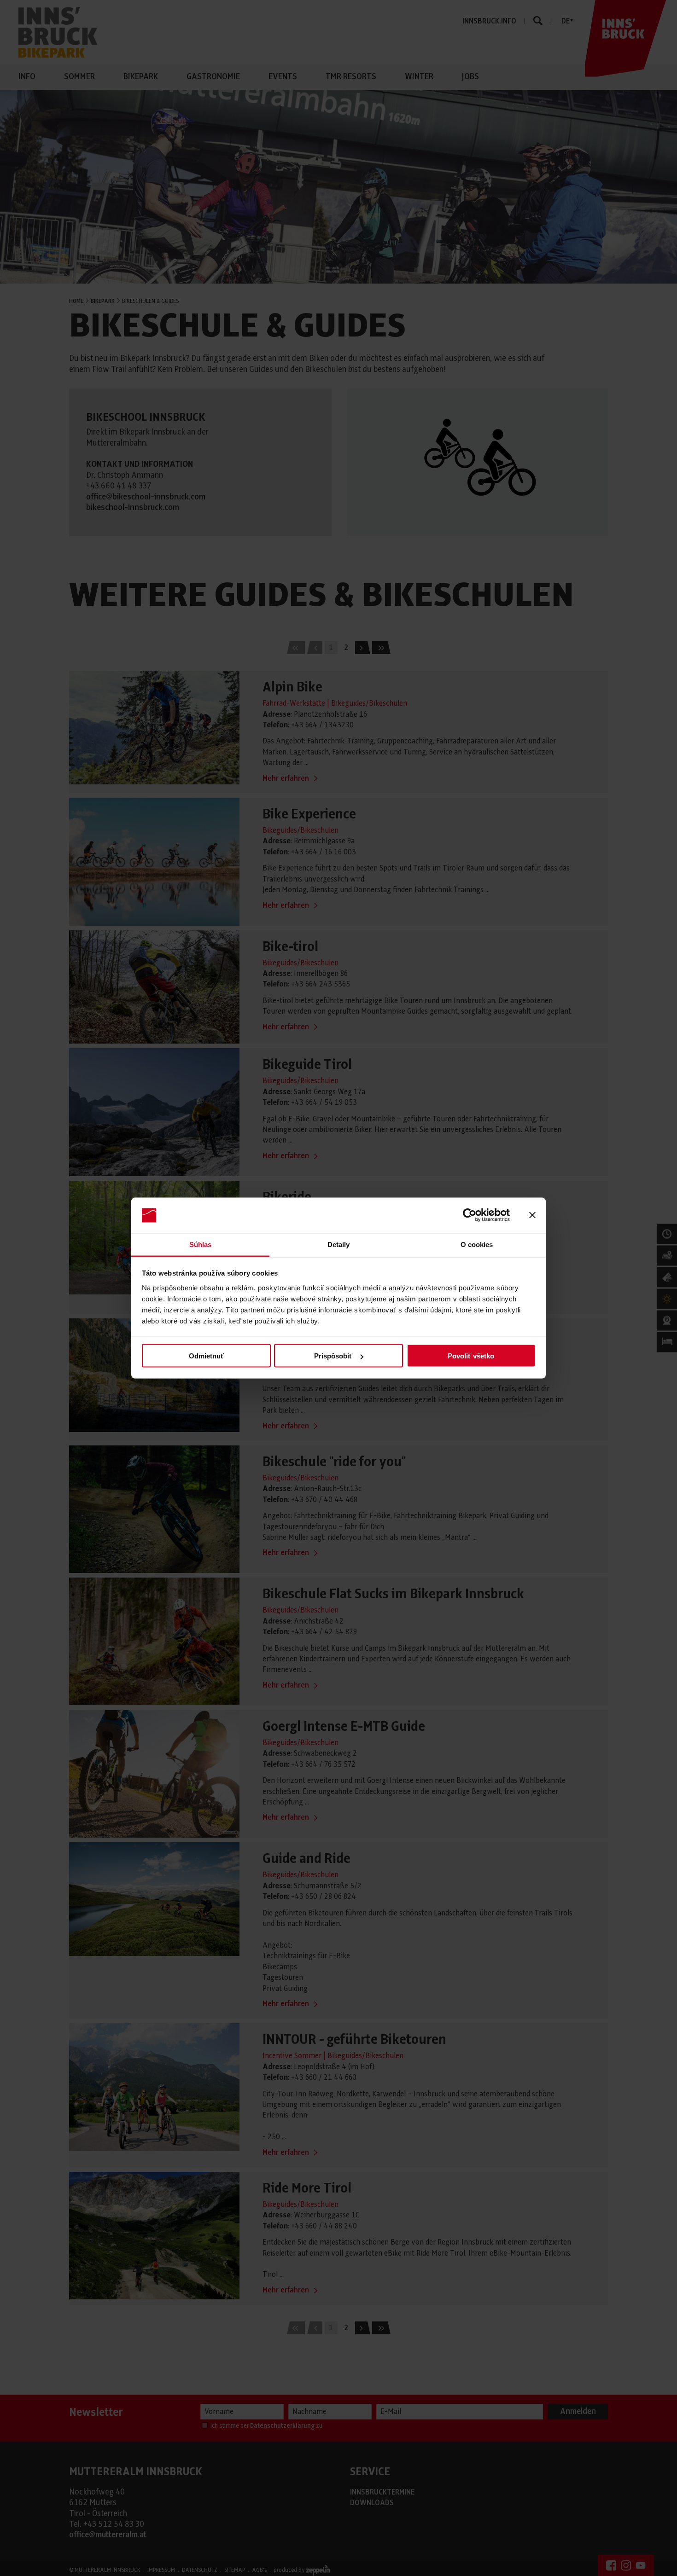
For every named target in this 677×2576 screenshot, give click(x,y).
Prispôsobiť (333, 1356)
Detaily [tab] (339, 1244)
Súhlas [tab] (201, 1244)
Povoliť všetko (471, 1356)
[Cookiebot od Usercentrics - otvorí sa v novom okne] (470, 1215)
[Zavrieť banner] (532, 1215)
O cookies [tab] (477, 1244)
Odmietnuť (206, 1356)
